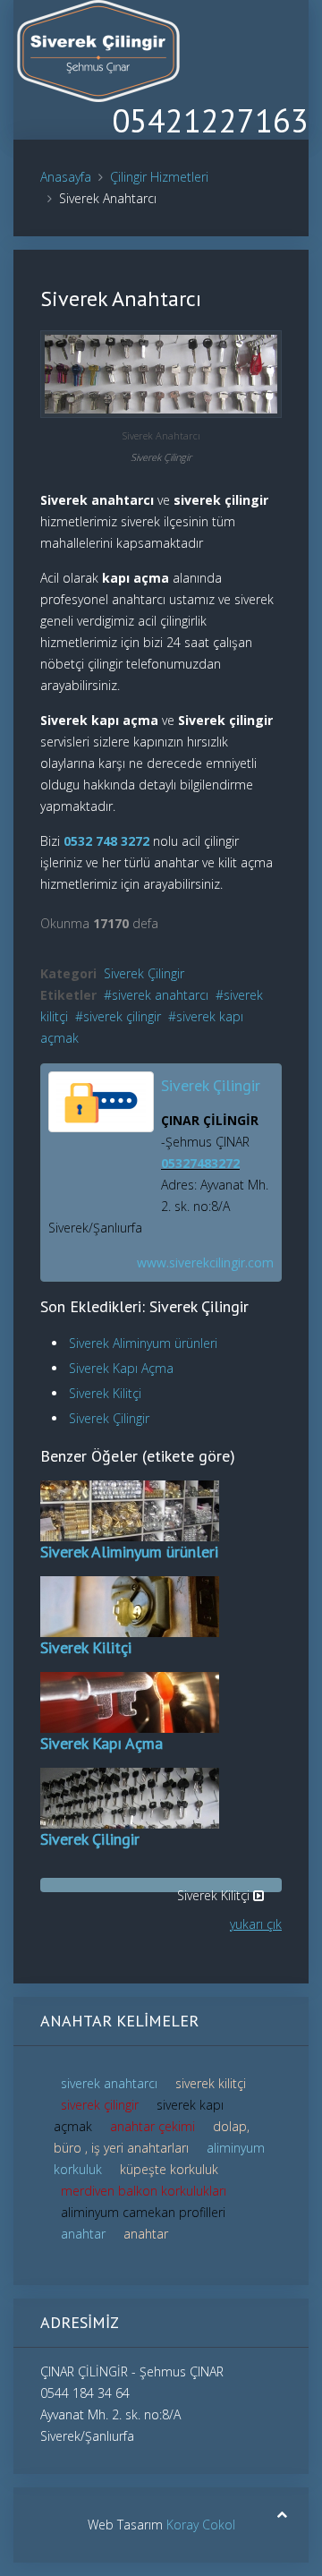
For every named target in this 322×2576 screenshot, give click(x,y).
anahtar (85, 2234)
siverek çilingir (122, 1016)
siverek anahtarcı (160, 995)
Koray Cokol (201, 2525)
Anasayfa (66, 177)
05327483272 (200, 1163)
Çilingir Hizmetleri (159, 177)
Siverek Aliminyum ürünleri (143, 1343)
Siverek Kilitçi (105, 1393)
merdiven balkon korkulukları (144, 2191)
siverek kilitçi (211, 2083)
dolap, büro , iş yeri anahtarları (152, 2137)
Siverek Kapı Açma (121, 1368)
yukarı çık (256, 1924)
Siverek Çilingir (144, 973)
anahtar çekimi (154, 2126)
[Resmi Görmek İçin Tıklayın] (161, 373)
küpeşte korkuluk (169, 2169)
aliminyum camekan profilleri (143, 2212)
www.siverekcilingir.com (205, 1262)
